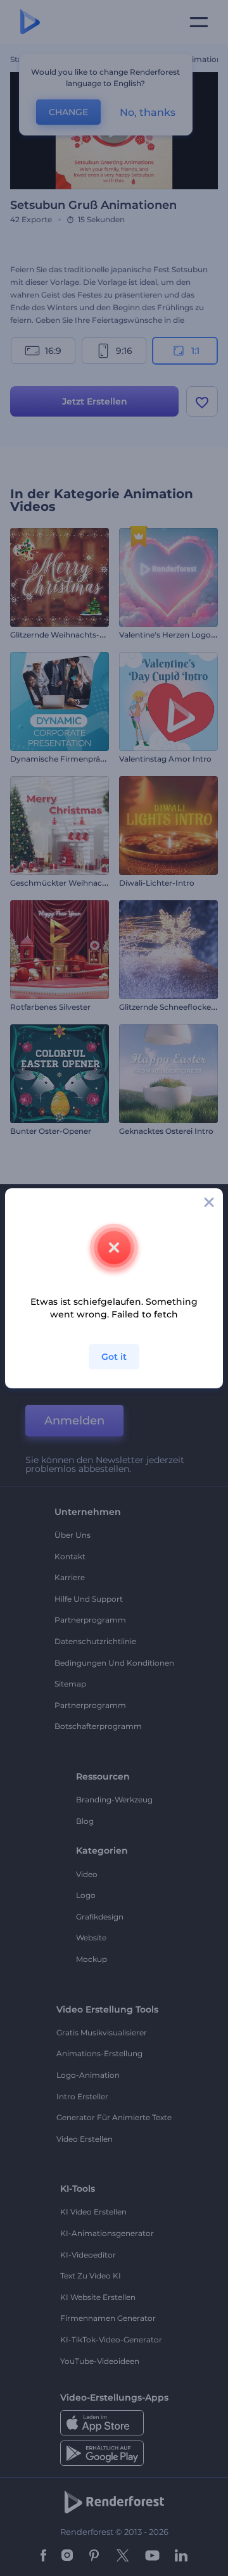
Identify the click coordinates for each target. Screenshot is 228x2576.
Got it (114, 1357)
